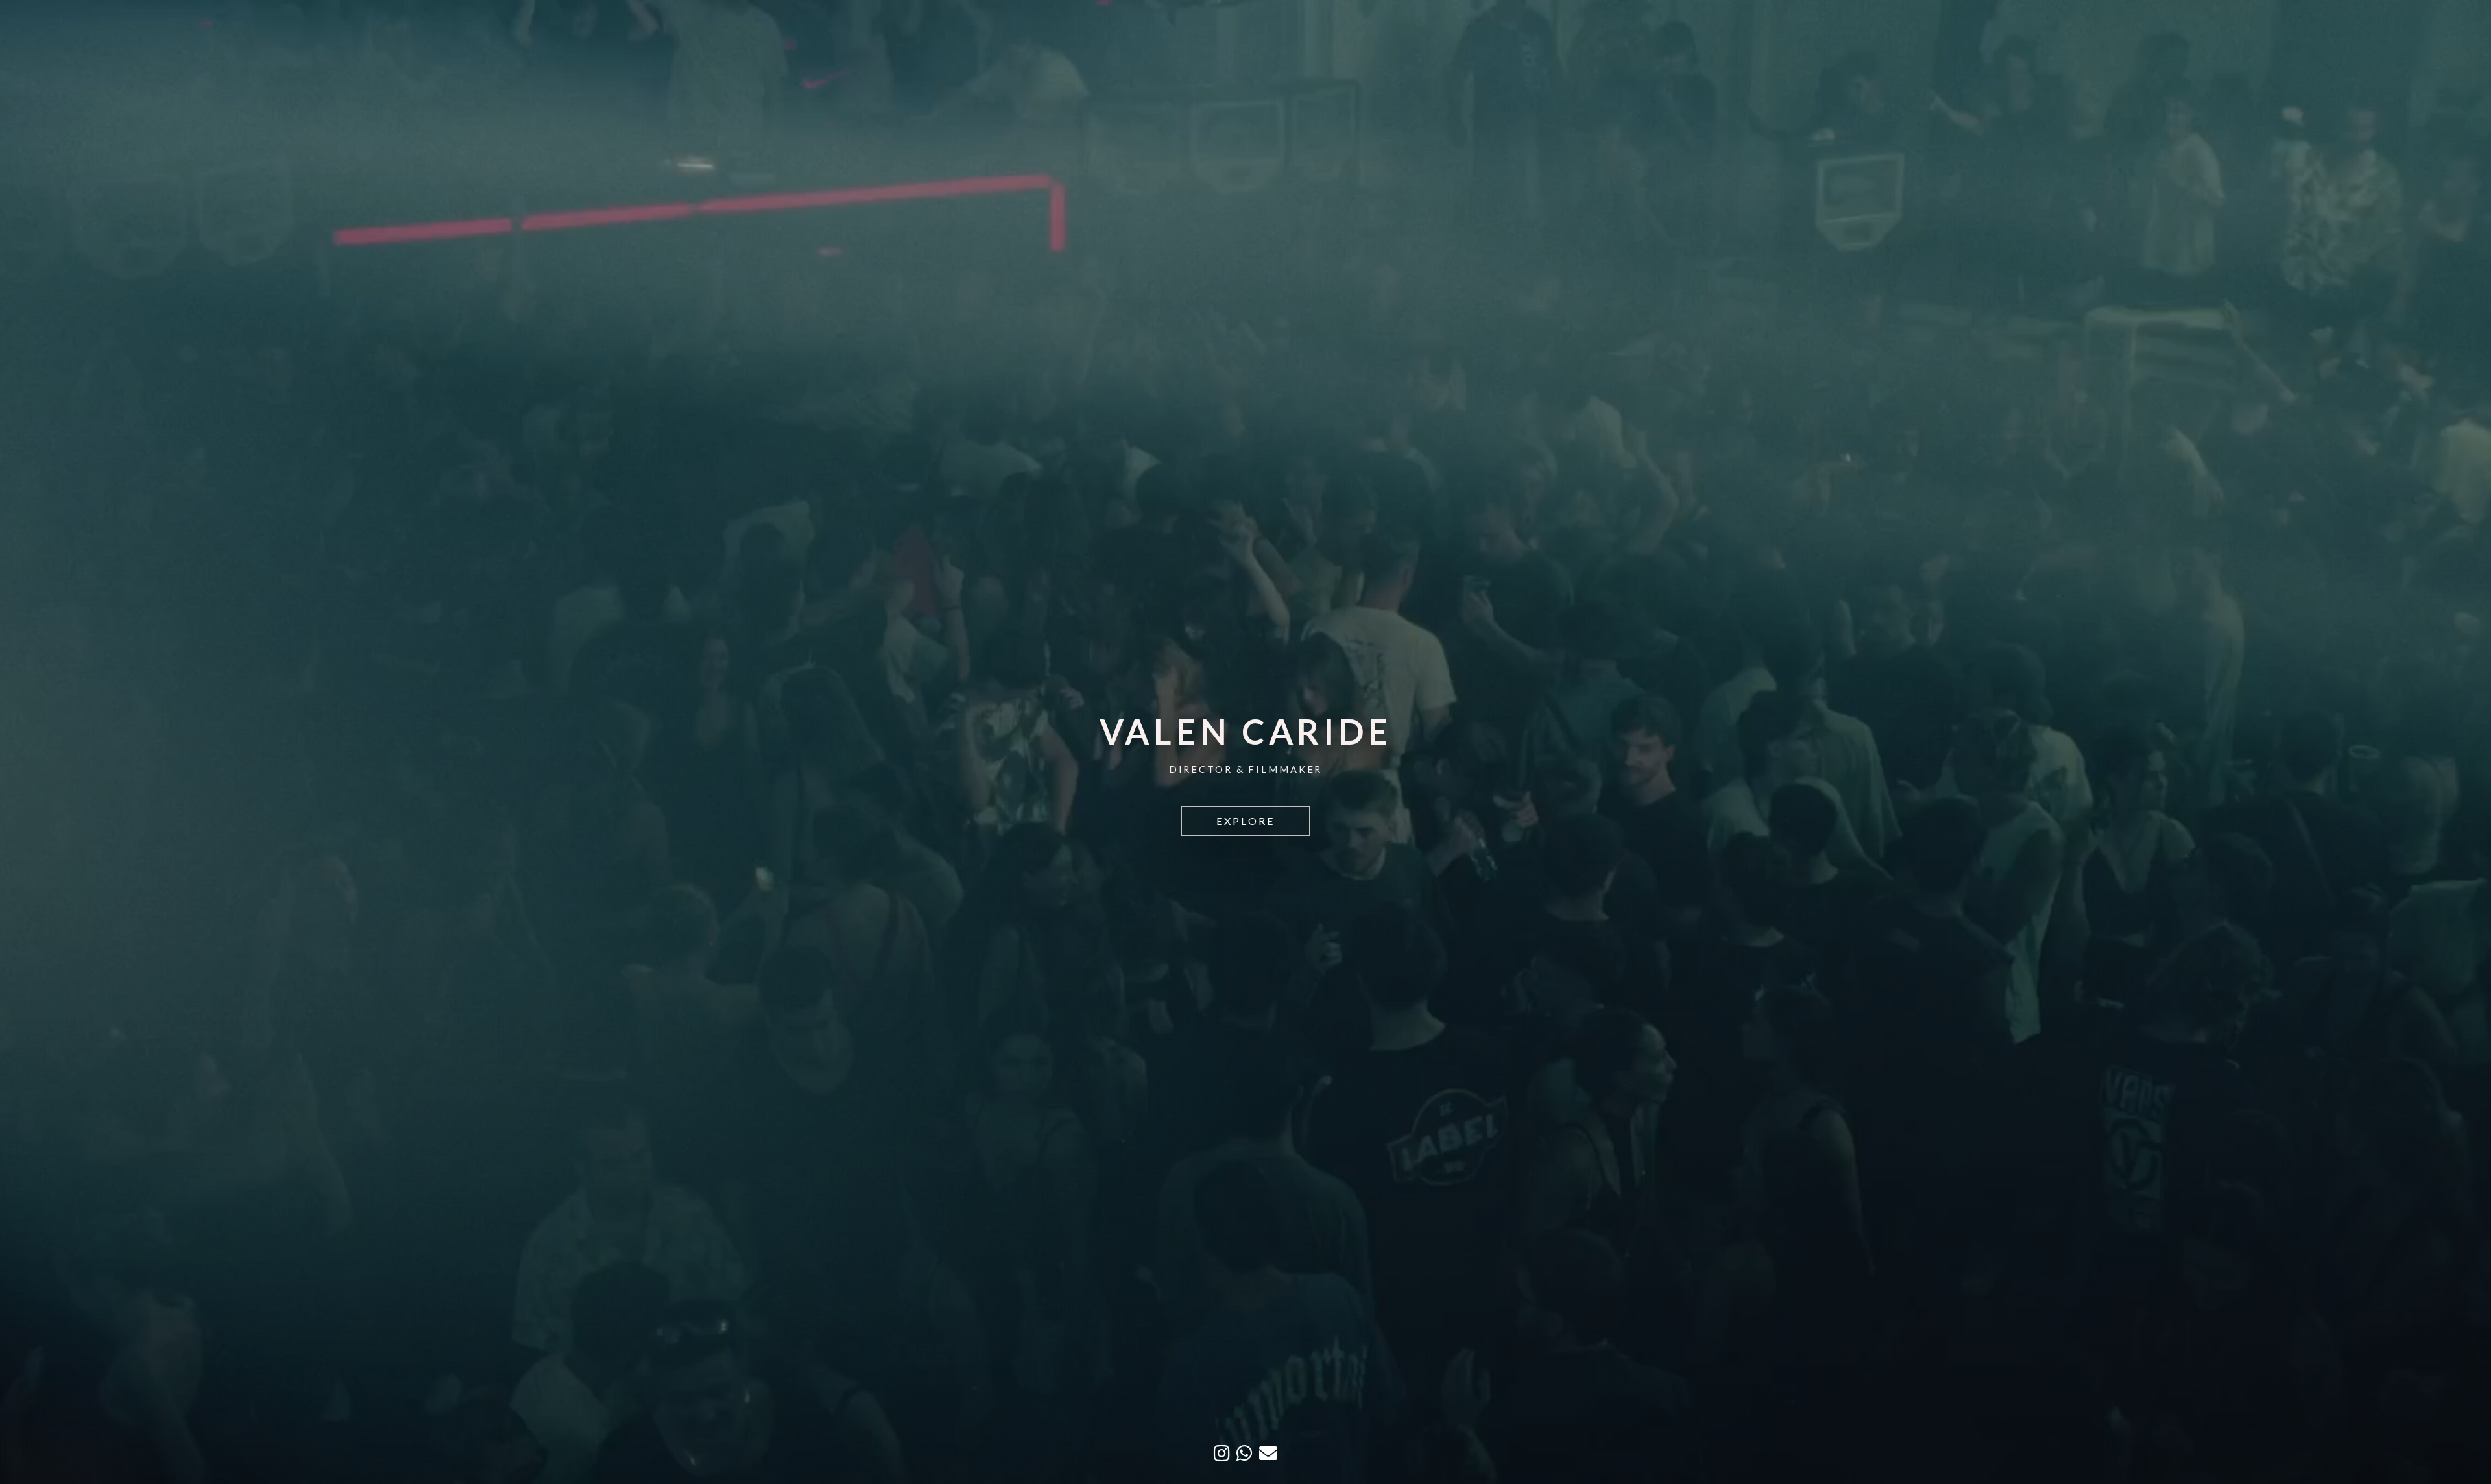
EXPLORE (1245, 821)
